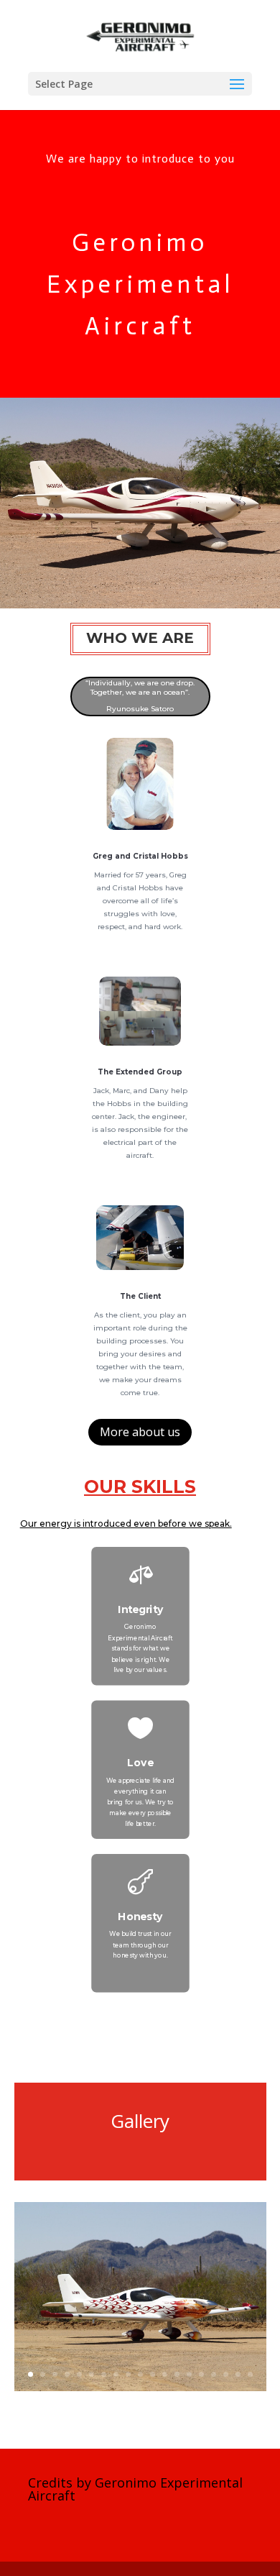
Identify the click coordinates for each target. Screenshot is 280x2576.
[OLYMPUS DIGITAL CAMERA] (140, 2387)
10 (140, 2374)
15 (201, 2374)
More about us (140, 1432)
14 (189, 2374)
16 (214, 2374)
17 (226, 2374)
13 (177, 2374)
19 (250, 2374)
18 (238, 2374)
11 (153, 2374)
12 (165, 2374)
